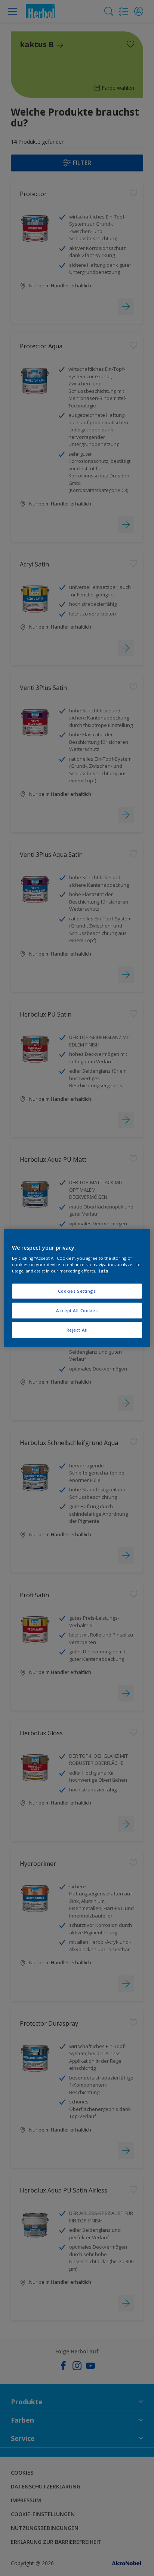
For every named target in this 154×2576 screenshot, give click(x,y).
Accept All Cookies (77, 1310)
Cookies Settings (77, 1291)
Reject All (77, 1330)
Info (104, 1271)
